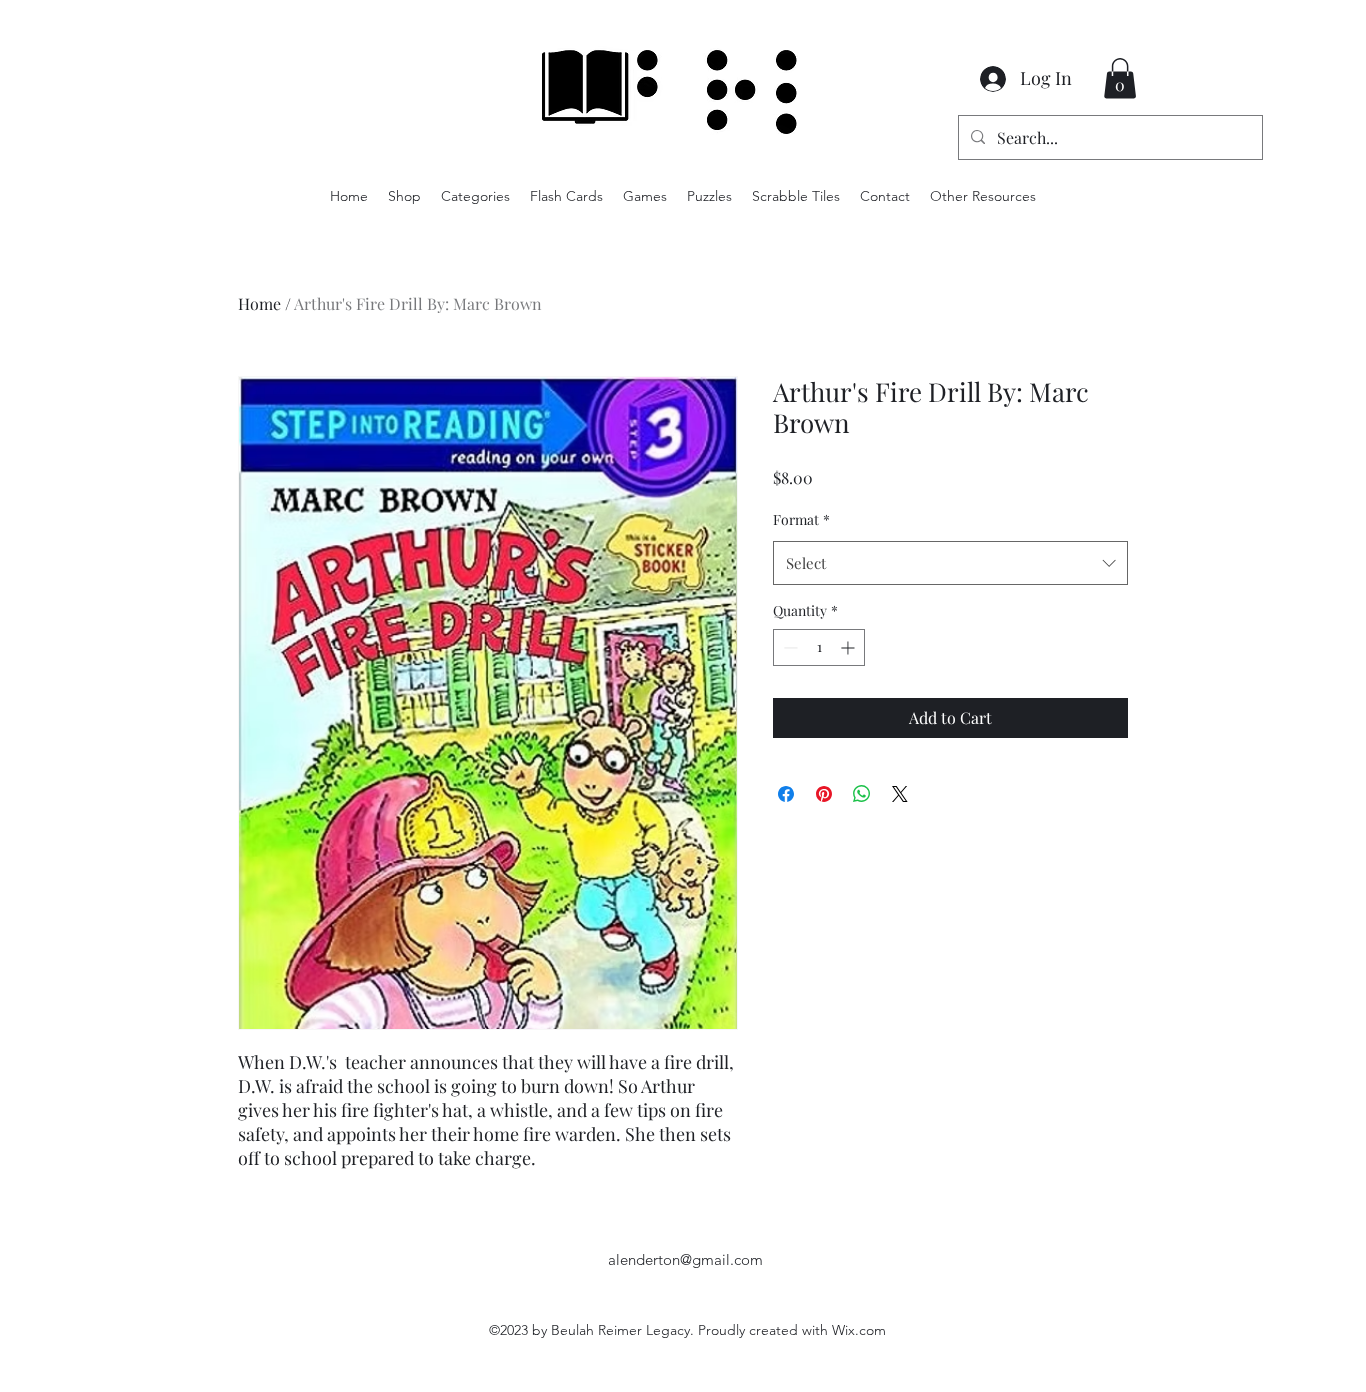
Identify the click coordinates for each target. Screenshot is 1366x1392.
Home (259, 303)
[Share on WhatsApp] (862, 794)
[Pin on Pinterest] (824, 794)
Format (801, 519)
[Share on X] (900, 794)
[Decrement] (788, 647)
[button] (1120, 78)
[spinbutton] (819, 647)
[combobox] (950, 563)
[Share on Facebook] (786, 794)
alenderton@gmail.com (685, 1259)
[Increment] (849, 647)
